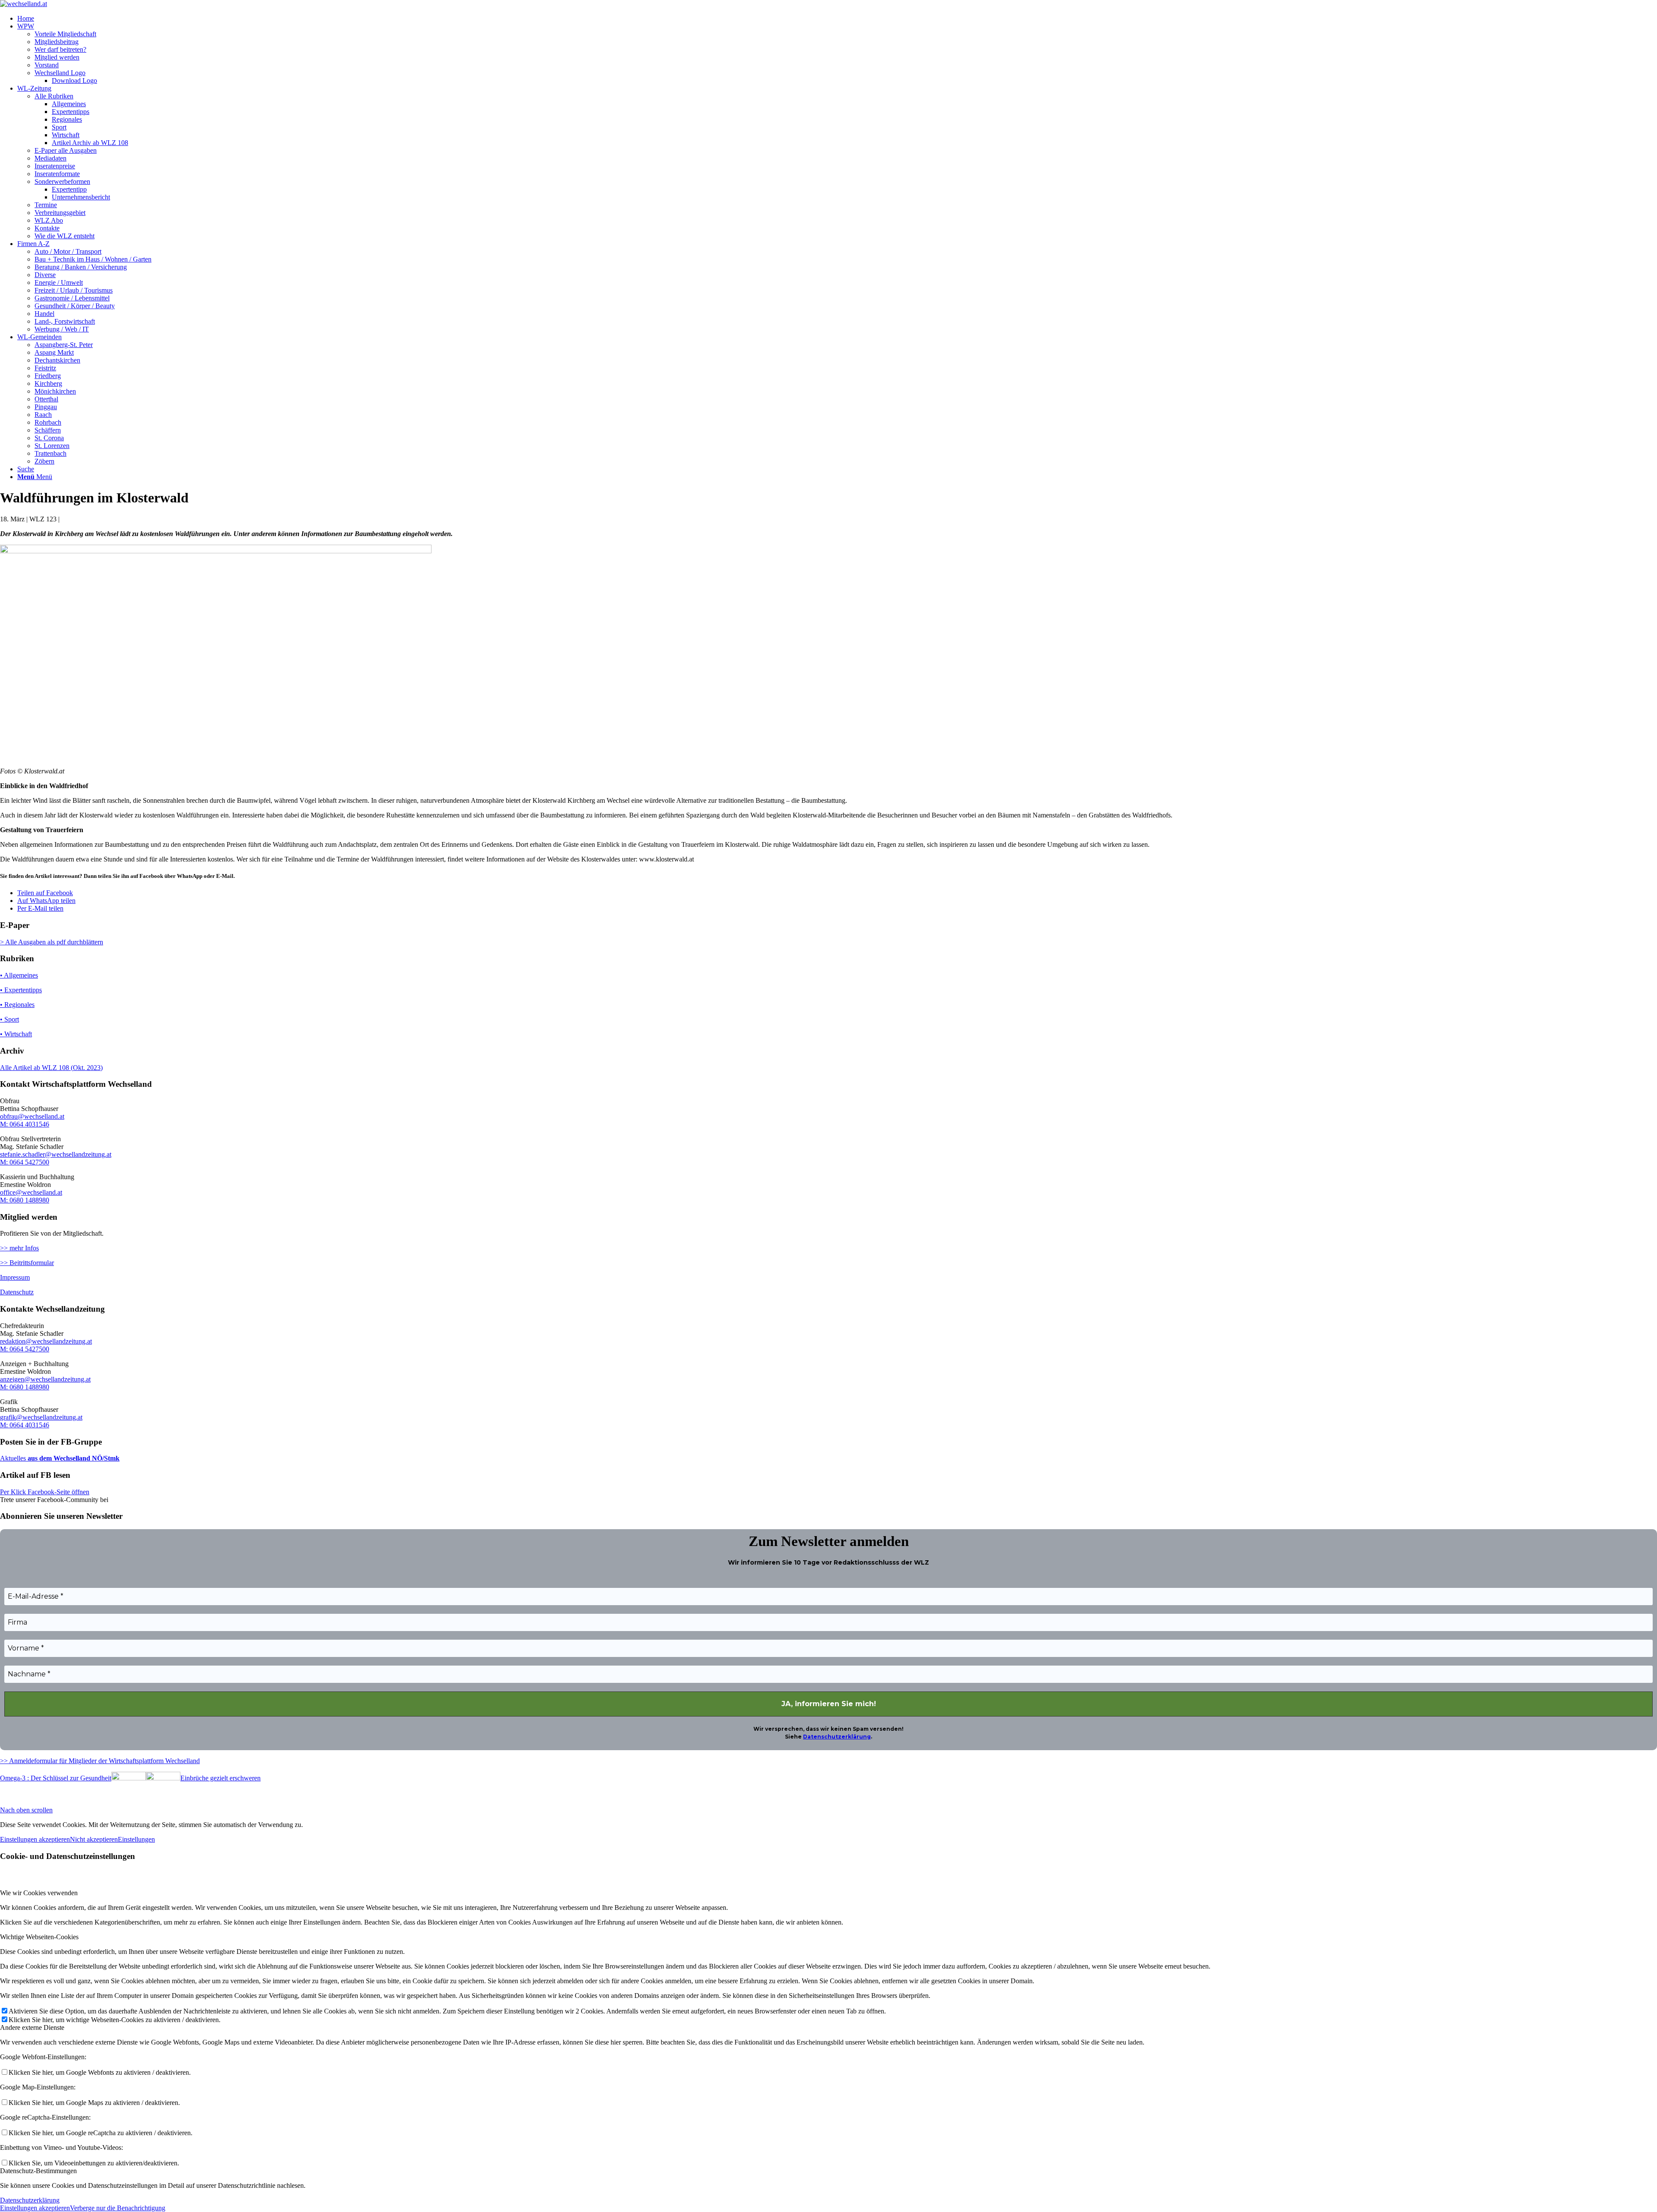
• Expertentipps (21, 990)
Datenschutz (17, 1292)
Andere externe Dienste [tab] (32, 2027)
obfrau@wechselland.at (32, 1116)
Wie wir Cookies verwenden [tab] (39, 1893)
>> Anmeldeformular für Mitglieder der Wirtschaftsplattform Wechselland (100, 1761)
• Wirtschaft (16, 1034)
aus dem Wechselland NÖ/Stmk (73, 1458)
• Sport (9, 1019)
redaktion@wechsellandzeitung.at (46, 1341)
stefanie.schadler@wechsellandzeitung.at (56, 1154)
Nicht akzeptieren (94, 1839)
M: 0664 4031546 (25, 1124)
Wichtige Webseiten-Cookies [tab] (39, 1937)
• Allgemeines (19, 975)
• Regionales (17, 1005)
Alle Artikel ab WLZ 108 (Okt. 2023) (51, 1068)
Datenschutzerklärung (837, 1737)
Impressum (15, 1277)
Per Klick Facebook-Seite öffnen (45, 1492)
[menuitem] (837, 19)
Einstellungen (136, 1839)
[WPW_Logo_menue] (24, 4)
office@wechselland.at (31, 1192)
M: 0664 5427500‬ (25, 1349)
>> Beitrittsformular (27, 1263)
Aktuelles (13, 1458)
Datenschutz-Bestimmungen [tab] (38, 2171)
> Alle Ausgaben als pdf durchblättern (52, 942)
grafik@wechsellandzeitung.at (41, 1417)
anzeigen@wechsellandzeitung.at (45, 1379)
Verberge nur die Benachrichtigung (118, 2208)
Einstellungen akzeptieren (35, 1839)
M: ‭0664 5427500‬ (25, 1162)
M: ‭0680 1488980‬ (25, 1200)
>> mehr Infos (19, 1248)
